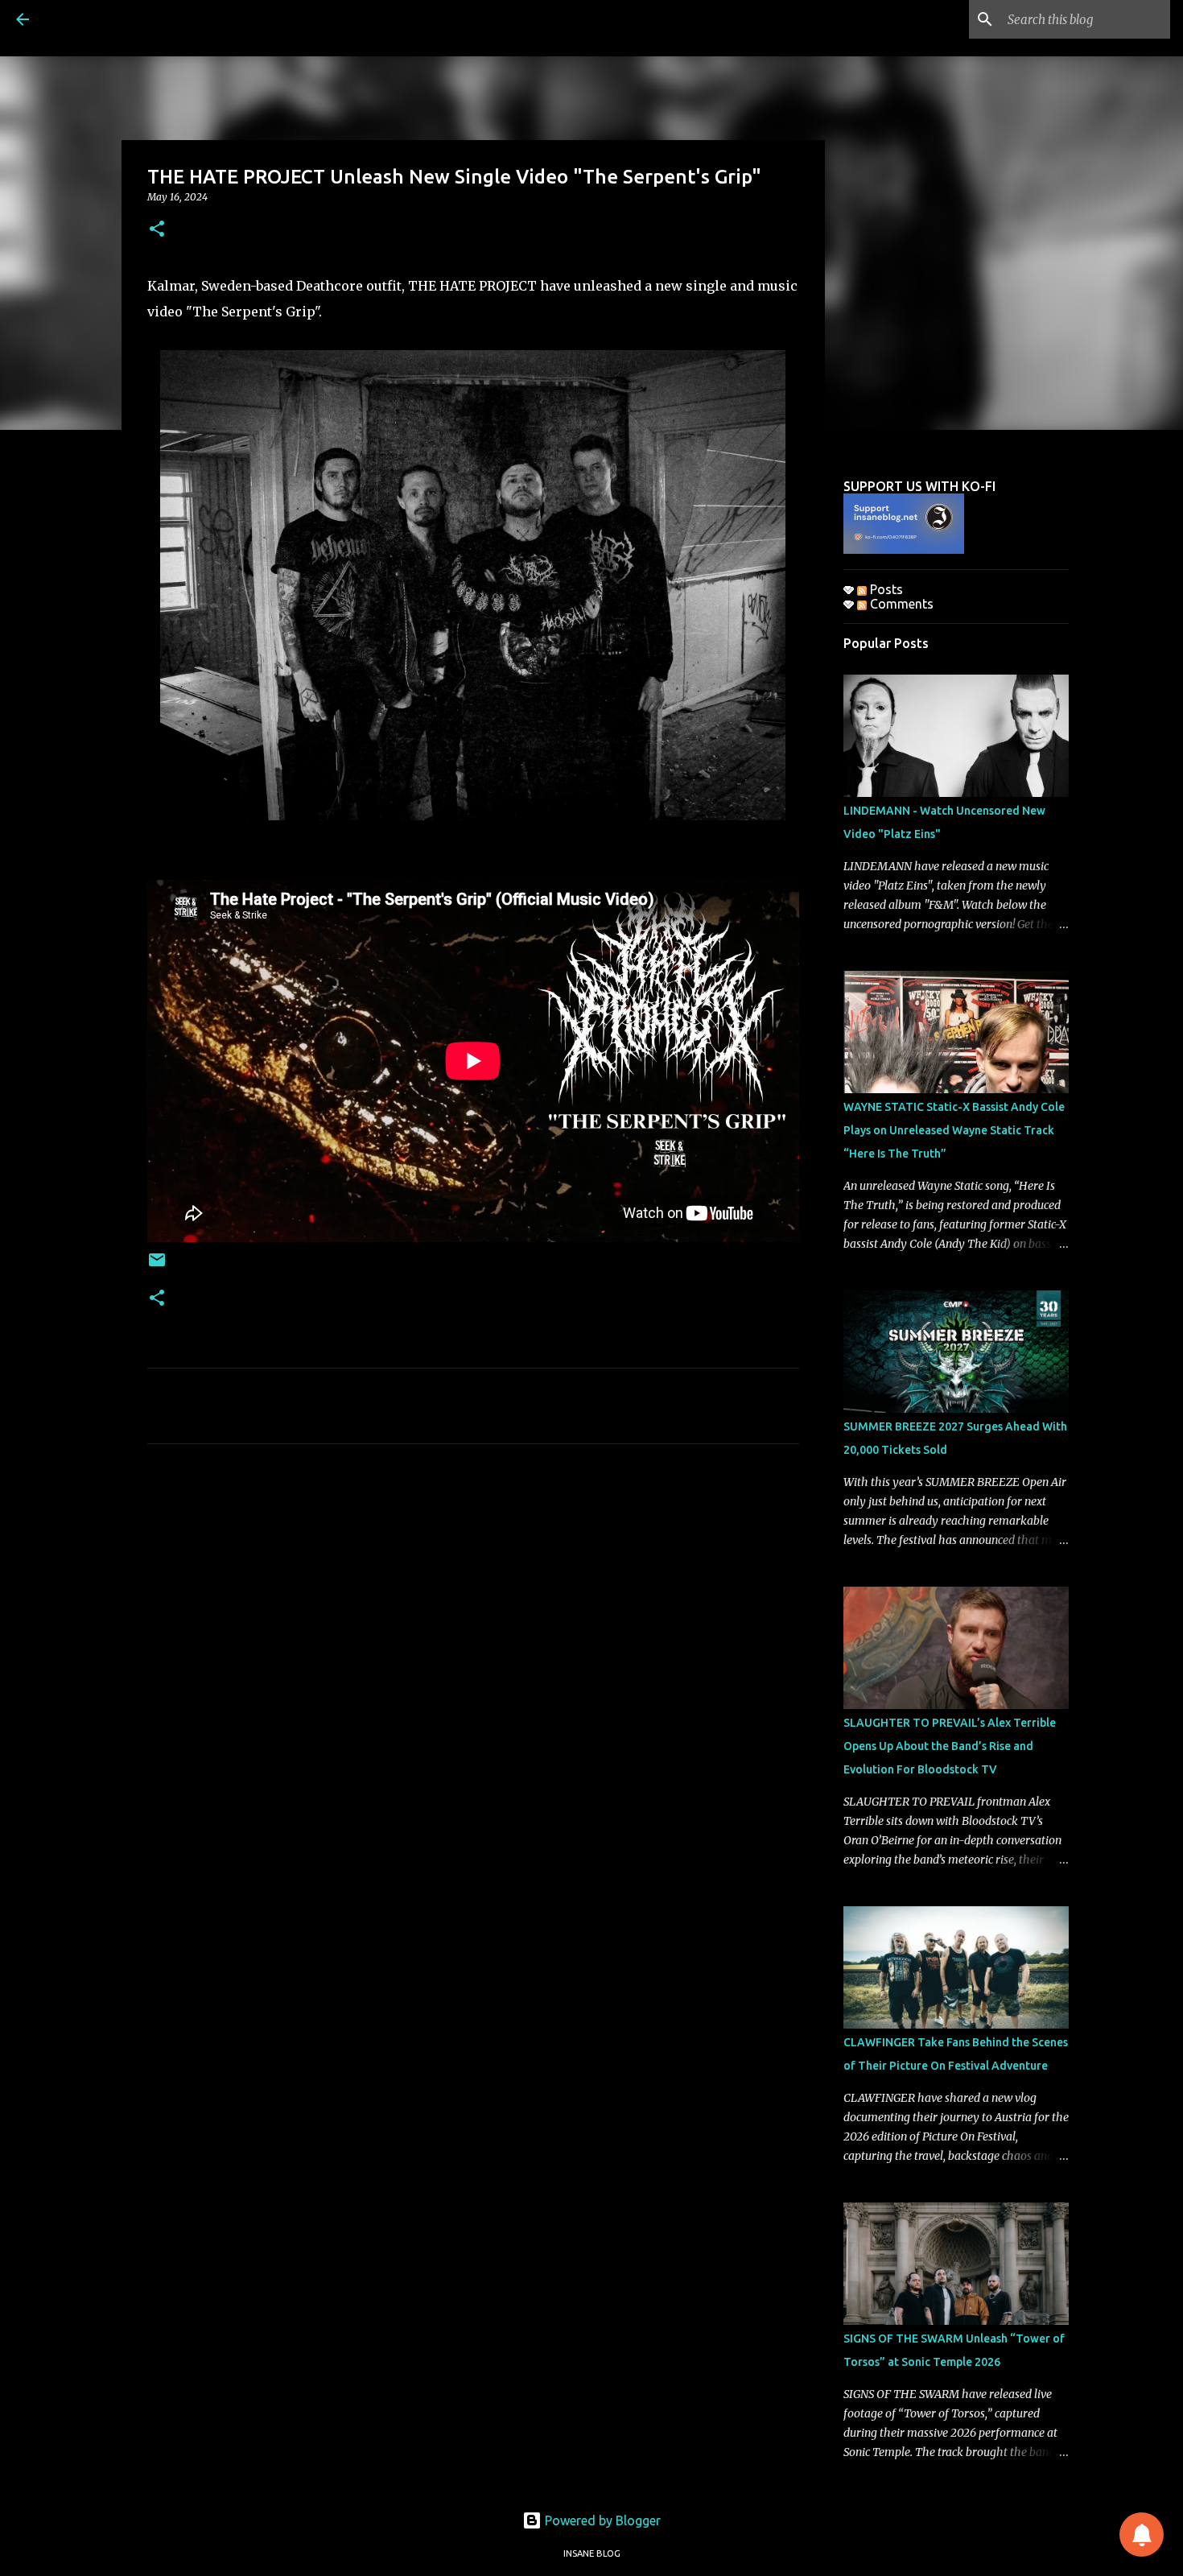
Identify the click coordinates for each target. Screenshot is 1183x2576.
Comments (900, 604)
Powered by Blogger (601, 2520)
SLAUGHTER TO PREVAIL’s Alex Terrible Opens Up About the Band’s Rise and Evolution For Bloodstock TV (950, 1746)
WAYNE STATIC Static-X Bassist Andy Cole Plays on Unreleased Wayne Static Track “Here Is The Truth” (954, 1130)
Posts (885, 589)
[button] (157, 230)
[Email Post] (157, 1266)
